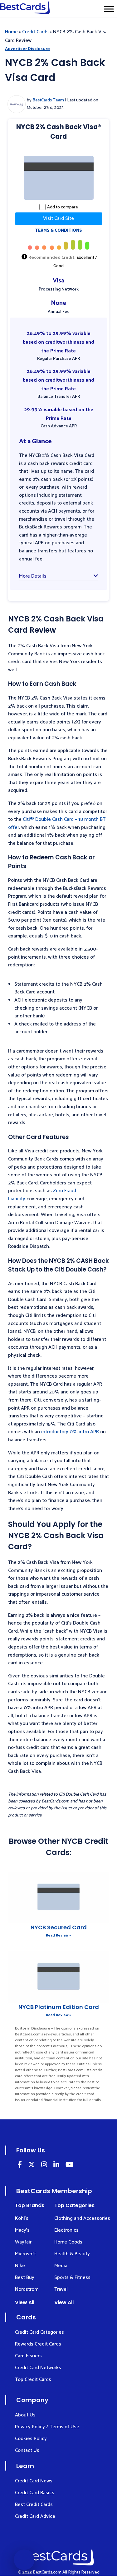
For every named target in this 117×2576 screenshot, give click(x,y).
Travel (61, 2289)
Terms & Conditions (58, 231)
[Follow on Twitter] (32, 2166)
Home (11, 32)
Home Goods (68, 2242)
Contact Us (27, 2450)
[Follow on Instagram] (44, 2166)
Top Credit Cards (33, 2380)
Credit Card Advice (35, 2516)
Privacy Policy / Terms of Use (47, 2427)
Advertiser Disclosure (27, 49)
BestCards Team (48, 100)
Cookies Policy (31, 2439)
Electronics (66, 2230)
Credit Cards (35, 32)
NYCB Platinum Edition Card (59, 2007)
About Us (25, 2415)
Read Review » (58, 1935)
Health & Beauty (72, 2254)
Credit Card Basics (35, 2493)
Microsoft (25, 2254)
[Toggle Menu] (109, 9)
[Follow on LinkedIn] (20, 2166)
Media (61, 2266)
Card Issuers (28, 2356)
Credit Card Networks (38, 2368)
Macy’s (22, 2230)
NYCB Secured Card (59, 1927)
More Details (33, 576)
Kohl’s (22, 2218)
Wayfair (23, 2242)
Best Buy (25, 2278)
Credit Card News (34, 2481)
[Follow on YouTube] (69, 2166)
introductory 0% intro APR (70, 1432)
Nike (20, 2266)
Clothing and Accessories (82, 2218)
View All (25, 2302)
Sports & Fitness (72, 2278)
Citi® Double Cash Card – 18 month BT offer (57, 823)
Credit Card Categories (39, 2332)
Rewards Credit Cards (38, 2344)
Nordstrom (27, 2289)
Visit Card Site (58, 219)
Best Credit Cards (34, 2505)
